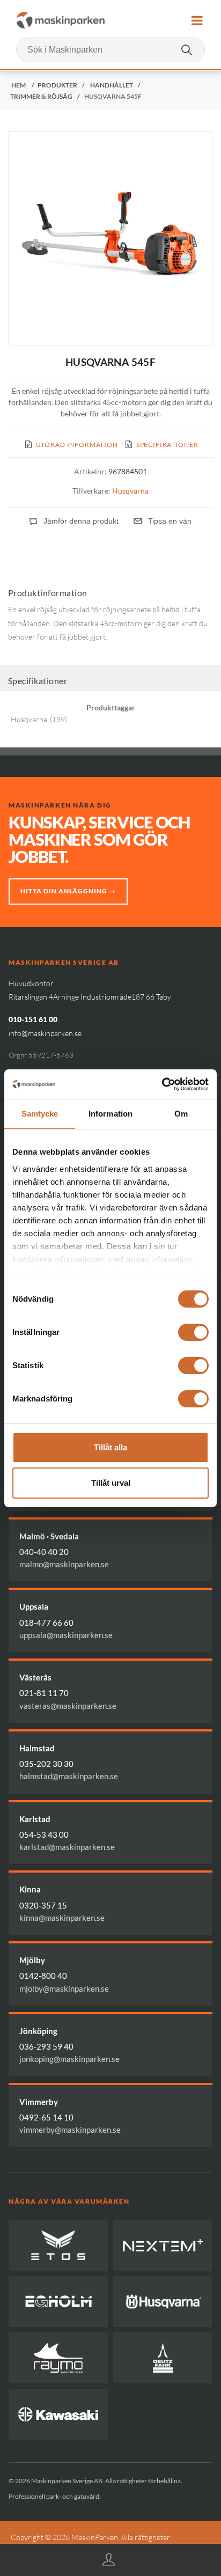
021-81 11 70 (44, 1693)
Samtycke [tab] (40, 1114)
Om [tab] (181, 1114)
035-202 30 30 (46, 1764)
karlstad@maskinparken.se (67, 1847)
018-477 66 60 (46, 1623)
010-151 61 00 (33, 1019)
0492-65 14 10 (46, 2117)
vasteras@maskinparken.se (68, 1706)
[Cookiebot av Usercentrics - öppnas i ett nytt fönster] (162, 1084)
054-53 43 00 (44, 1834)
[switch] (193, 1332)
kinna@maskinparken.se (62, 1918)
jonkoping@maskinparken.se (69, 2059)
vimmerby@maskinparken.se (70, 2130)
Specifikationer (167, 445)
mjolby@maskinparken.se (64, 1988)
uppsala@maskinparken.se (66, 1635)
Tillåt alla (110, 1447)
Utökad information (77, 445)
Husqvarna (130, 491)
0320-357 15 (43, 1905)
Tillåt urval (111, 1483)
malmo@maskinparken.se (64, 1564)
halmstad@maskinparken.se (69, 1776)
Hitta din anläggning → (68, 891)
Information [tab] (110, 1114)
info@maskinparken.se (45, 1033)
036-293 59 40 (46, 2046)
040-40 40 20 (44, 1552)
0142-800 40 (43, 1976)
